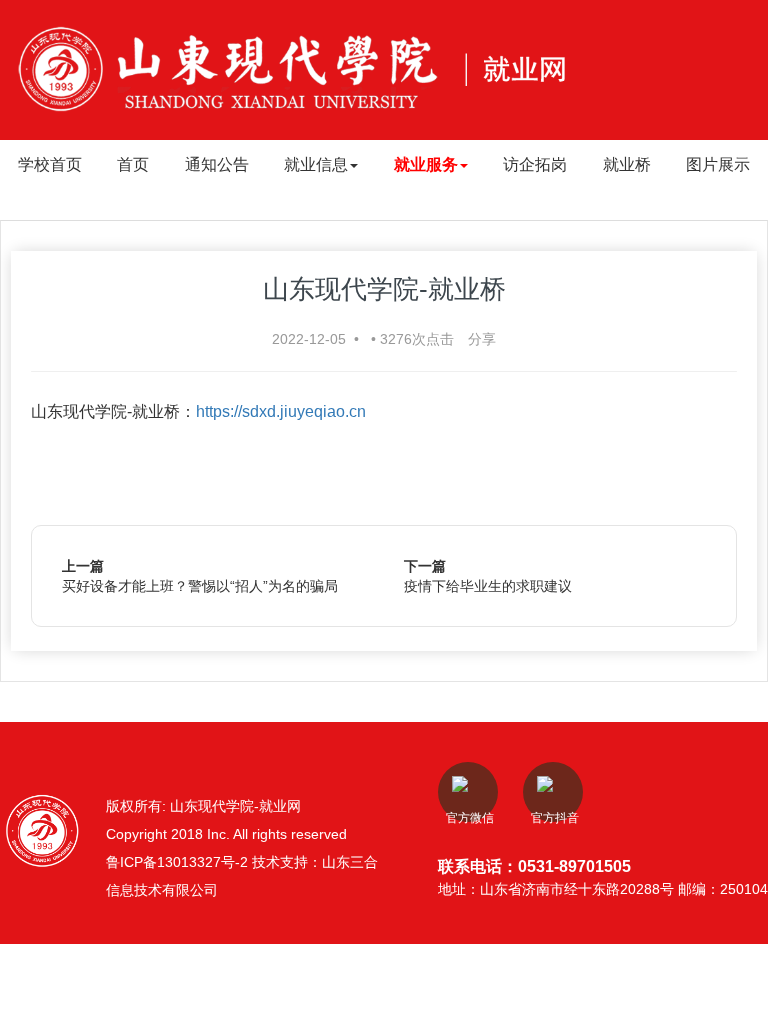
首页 (133, 164)
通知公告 (217, 164)
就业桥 (627, 164)
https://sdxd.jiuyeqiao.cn (281, 411)
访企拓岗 (535, 164)
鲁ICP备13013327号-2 (179, 862)
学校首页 (50, 164)
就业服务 (426, 164)
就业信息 (316, 164)
